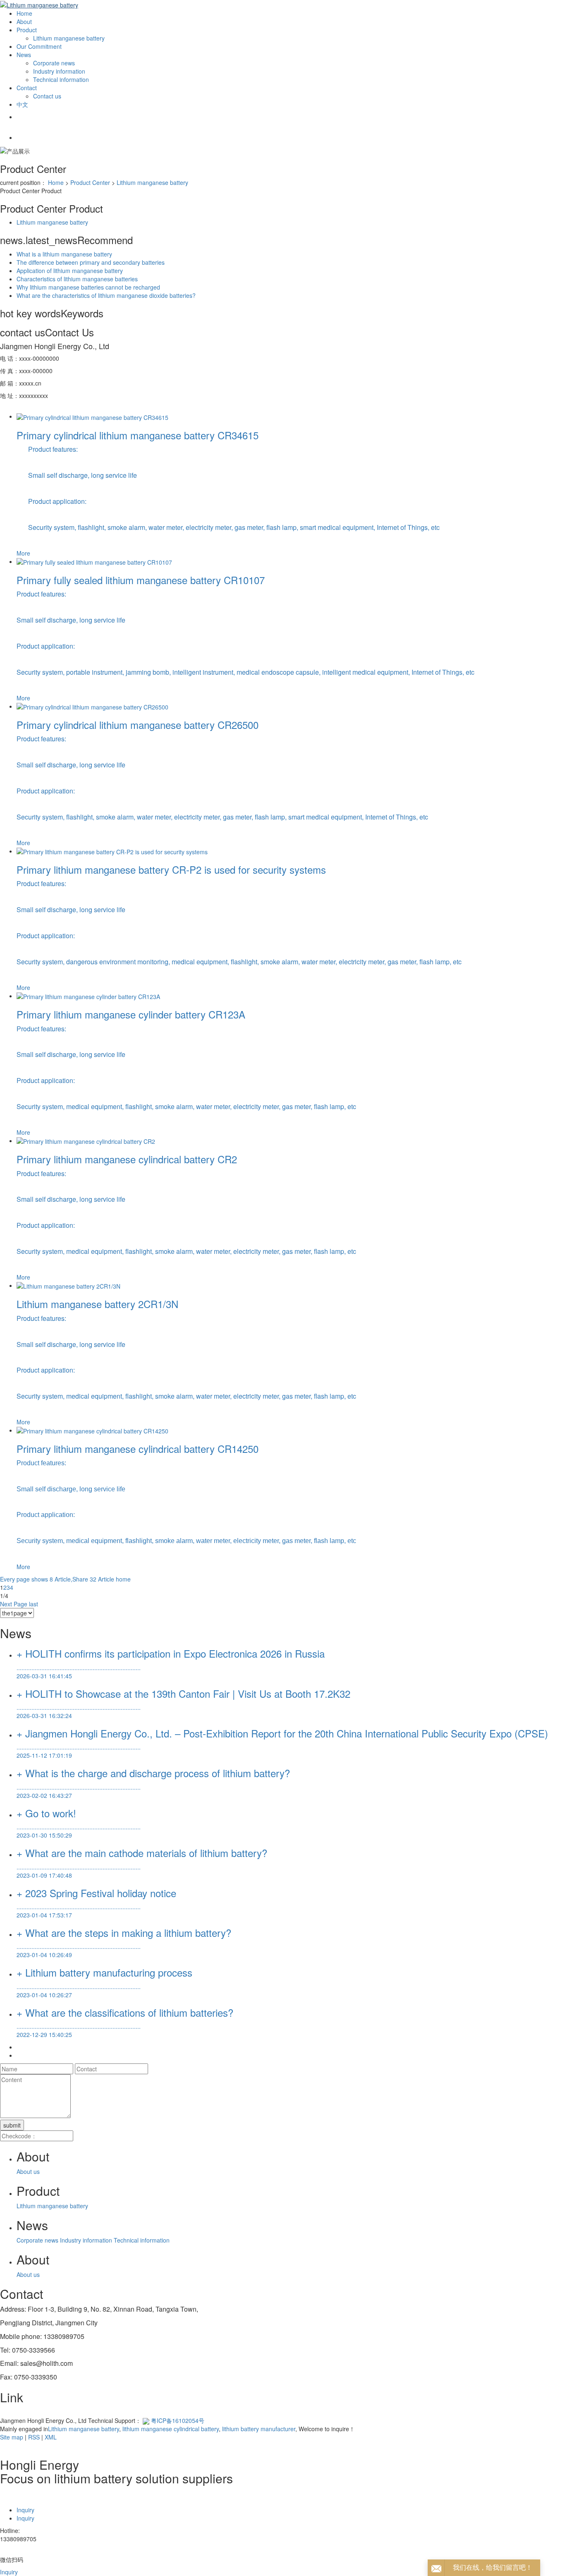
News (24, 55)
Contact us (47, 96)
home (123, 1579)
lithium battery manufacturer (258, 2429)
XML (51, 2437)
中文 (22, 104)
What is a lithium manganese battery (64, 254)
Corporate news (54, 63)
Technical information (61, 79)
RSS (34, 2437)
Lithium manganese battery (69, 38)
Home (24, 13)
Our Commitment (39, 46)
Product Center (90, 182)
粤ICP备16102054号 (178, 2420)
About (24, 22)
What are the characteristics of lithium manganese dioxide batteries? (106, 295)
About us (28, 2171)
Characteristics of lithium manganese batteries (77, 279)
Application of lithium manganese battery (70, 271)
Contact (27, 88)
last (34, 1604)
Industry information (59, 71)
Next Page (14, 1604)
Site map (12, 2437)
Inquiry (25, 2510)
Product (27, 30)
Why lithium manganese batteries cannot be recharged (88, 287)
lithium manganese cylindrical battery (170, 2429)
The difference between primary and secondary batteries (91, 262)
